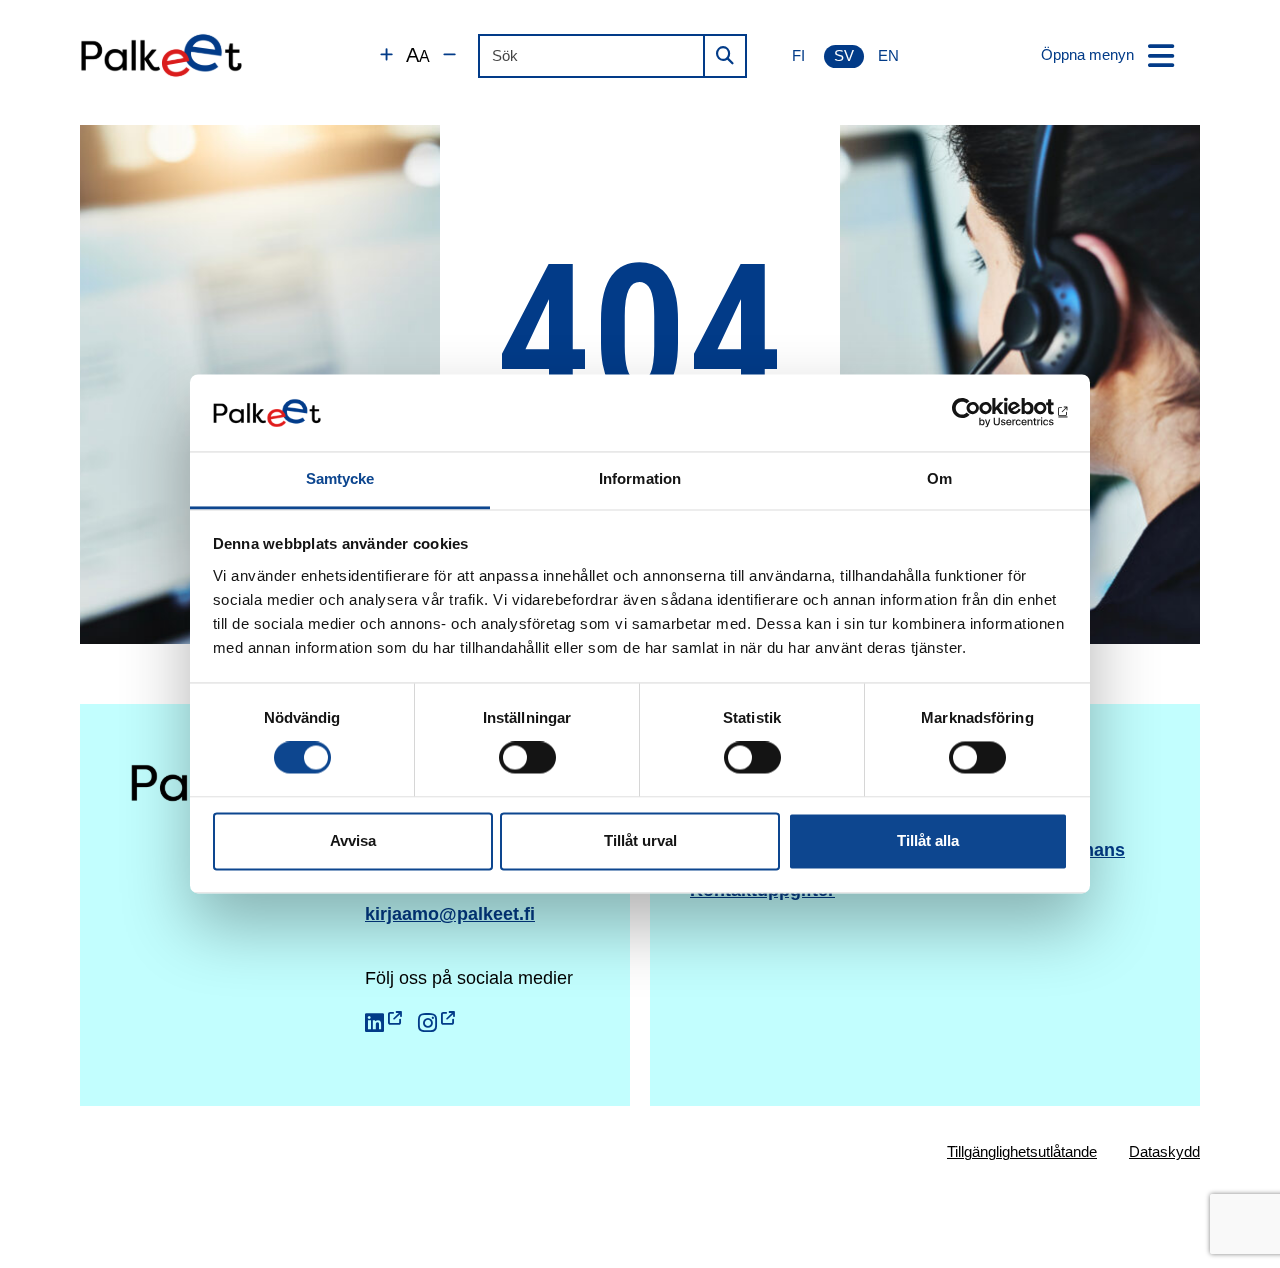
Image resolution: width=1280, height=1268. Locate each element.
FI (798, 55)
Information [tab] (640, 478)
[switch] (527, 758)
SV (844, 55)
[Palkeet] (161, 55)
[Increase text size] (386, 55)
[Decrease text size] (449, 55)
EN (888, 55)
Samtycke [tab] (340, 478)
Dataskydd (1164, 1151)
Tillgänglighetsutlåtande (1022, 1151)
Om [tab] (939, 478)
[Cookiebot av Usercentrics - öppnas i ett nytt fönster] (980, 413)
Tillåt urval (640, 840)
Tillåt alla (928, 840)
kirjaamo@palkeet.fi (450, 914)
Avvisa (353, 840)
